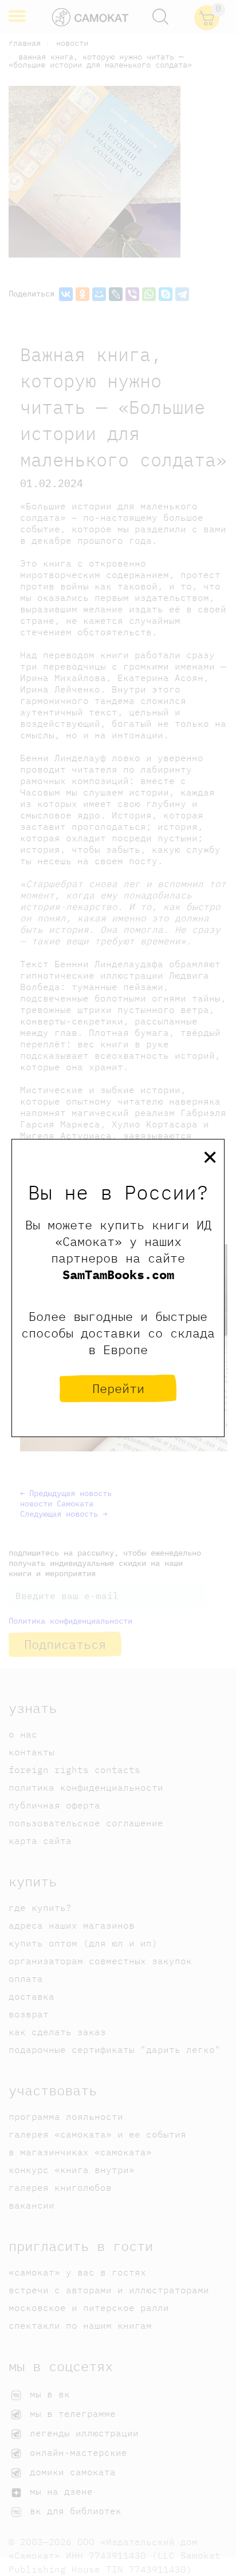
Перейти (118, 1388)
